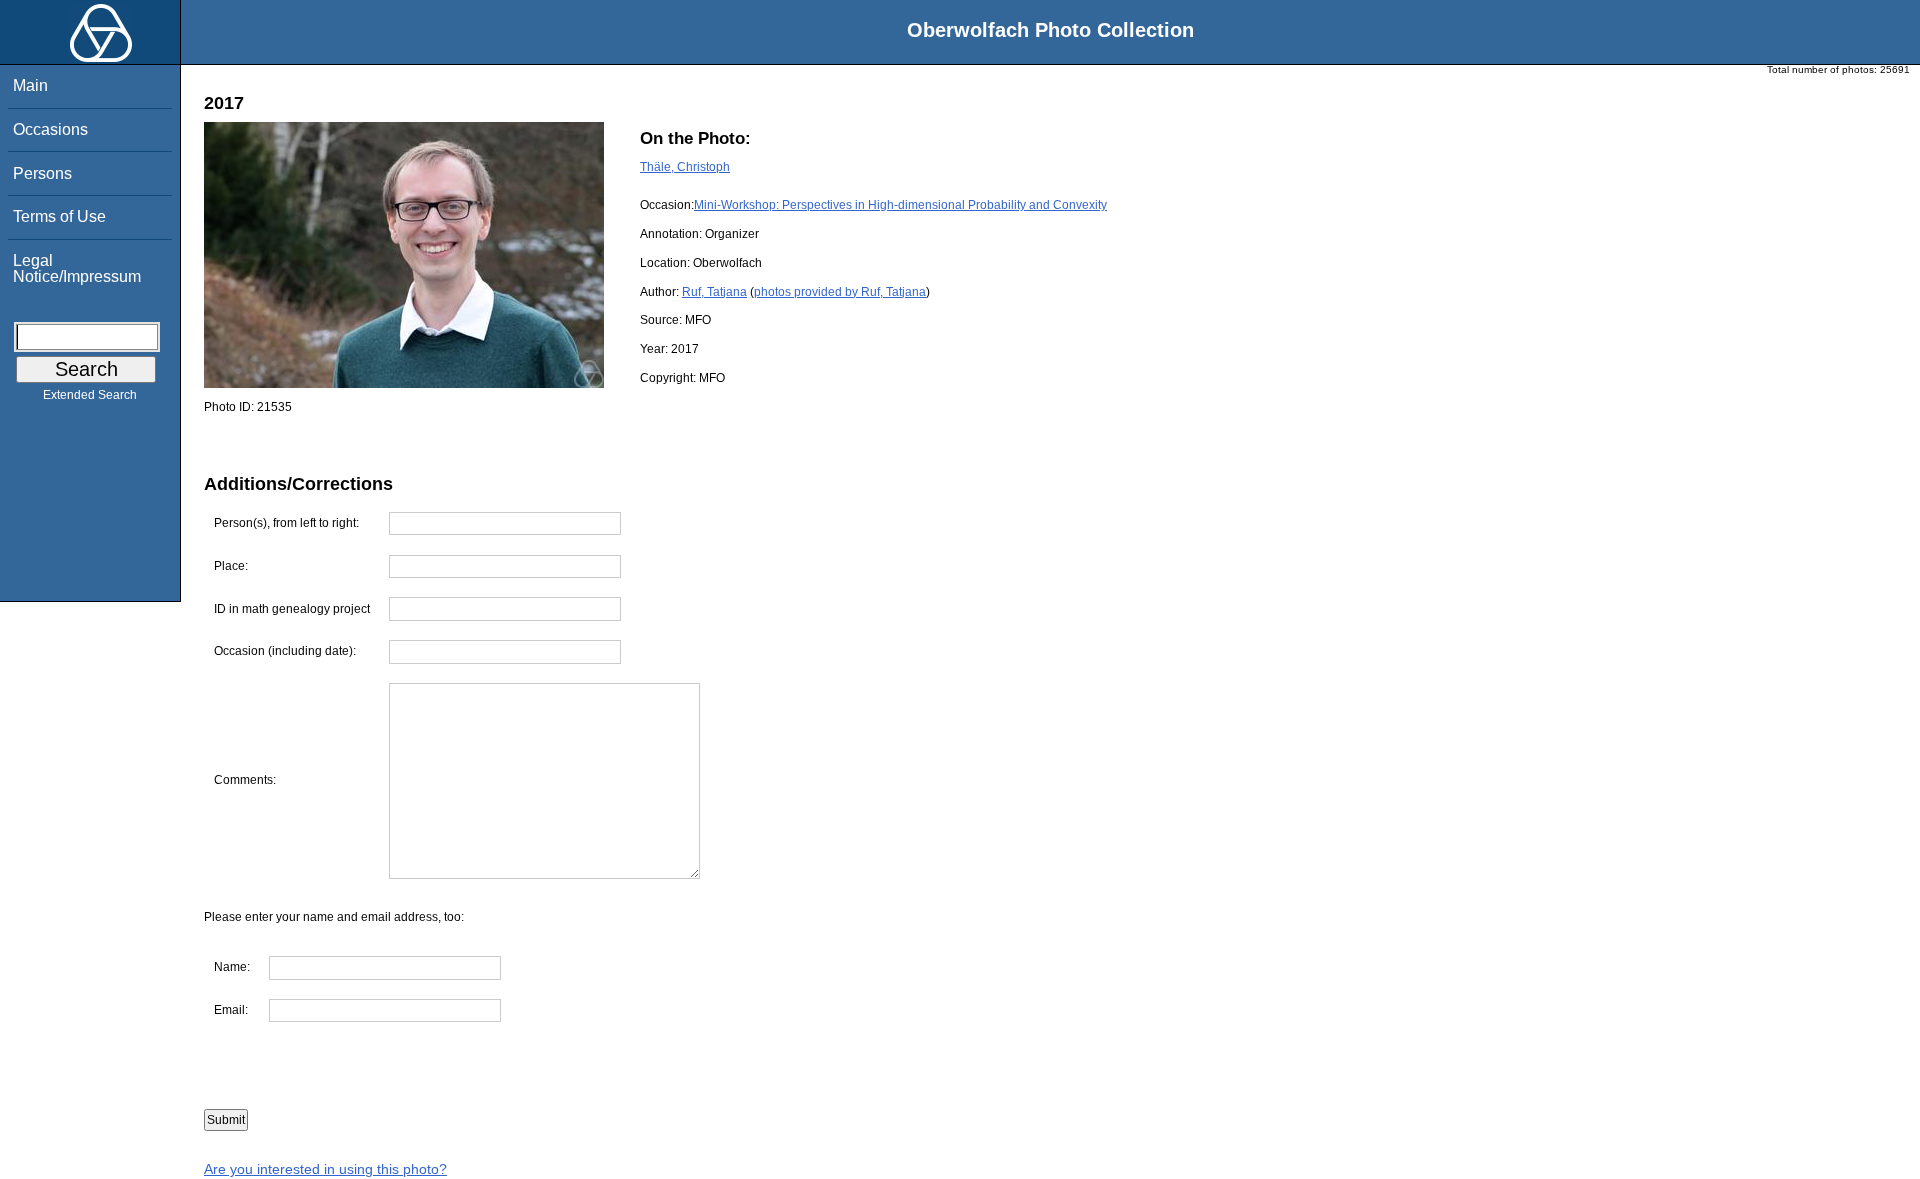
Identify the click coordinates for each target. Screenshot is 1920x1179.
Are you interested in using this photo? (325, 1169)
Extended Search (90, 395)
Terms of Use (59, 216)
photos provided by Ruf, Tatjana (840, 292)
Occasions (50, 129)
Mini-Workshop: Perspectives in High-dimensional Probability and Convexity (900, 205)
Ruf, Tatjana (714, 292)
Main (30, 85)
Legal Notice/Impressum (77, 268)
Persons (42, 173)
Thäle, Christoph (685, 167)
